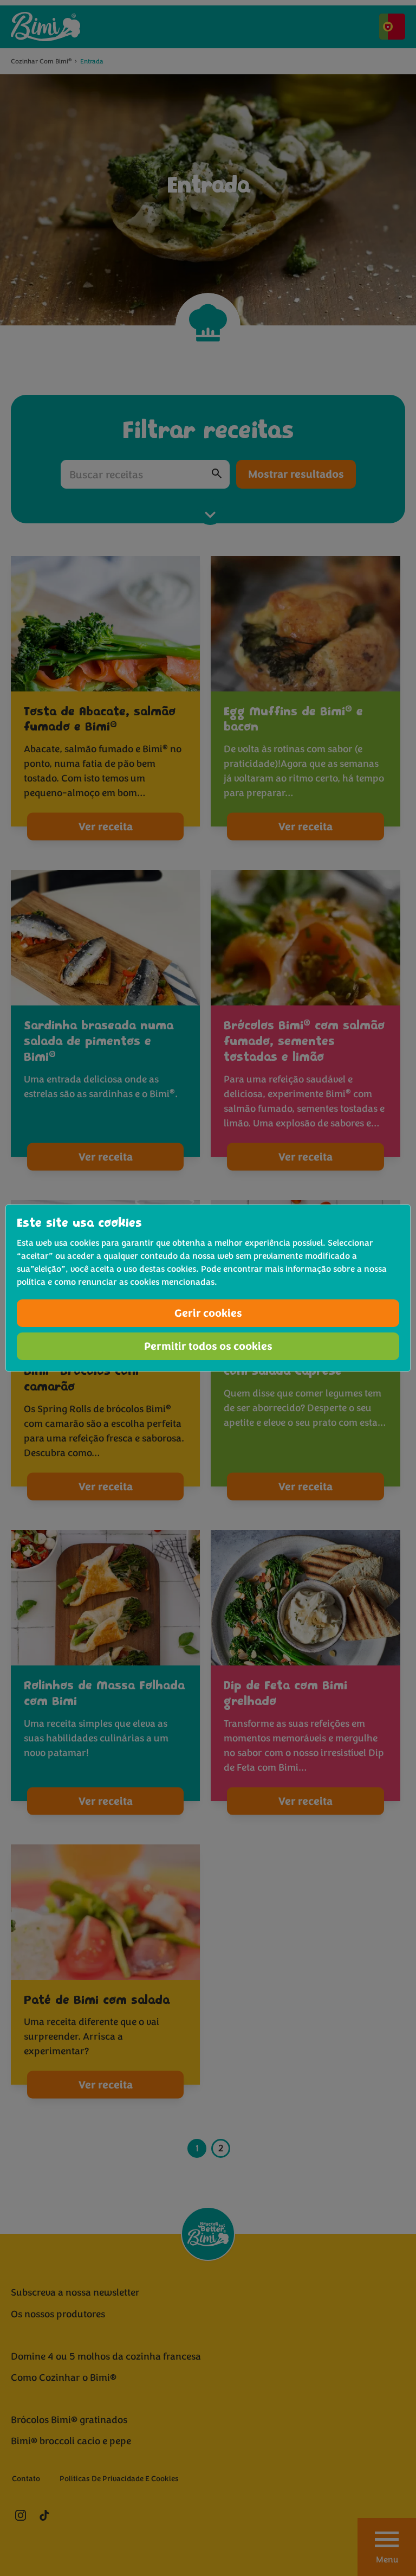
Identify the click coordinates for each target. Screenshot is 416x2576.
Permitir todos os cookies (208, 1346)
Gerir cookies (208, 1313)
